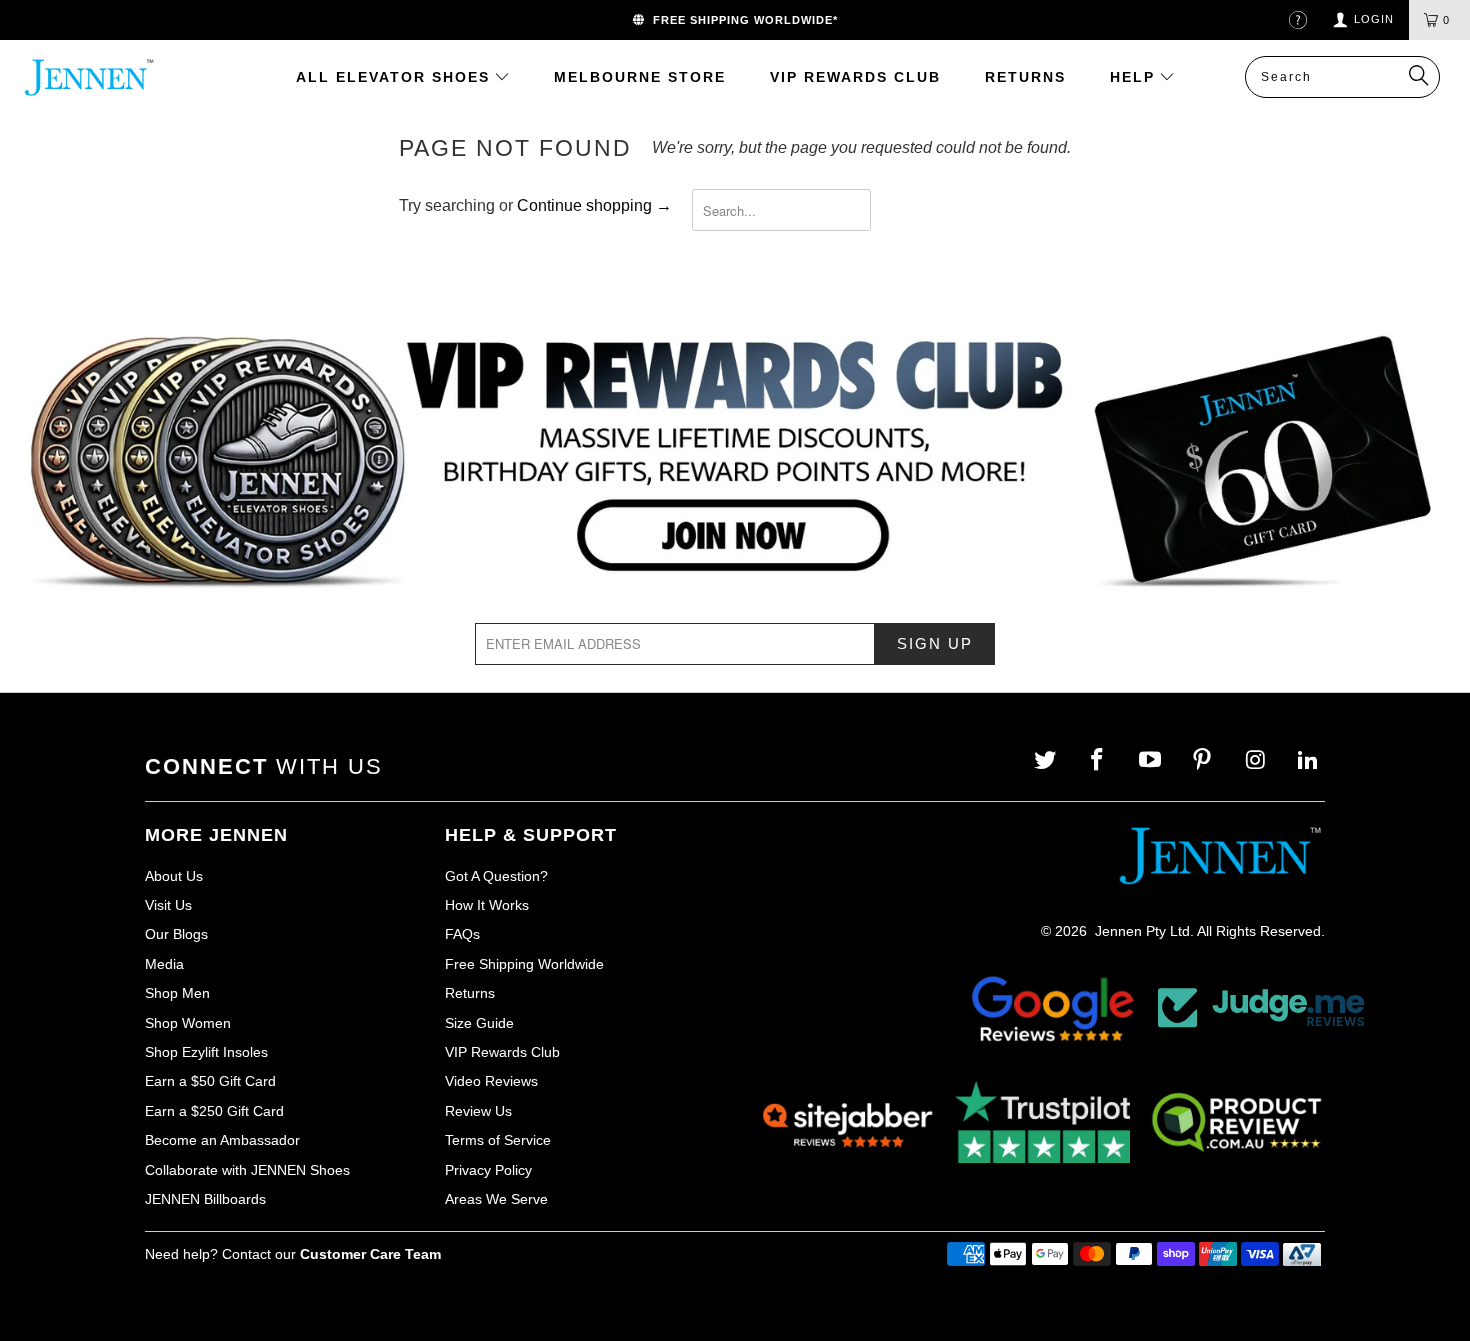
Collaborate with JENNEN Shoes (247, 1170)
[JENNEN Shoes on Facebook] (1099, 761)
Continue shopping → (594, 205)
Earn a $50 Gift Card (210, 1081)
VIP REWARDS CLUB (855, 77)
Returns (470, 993)
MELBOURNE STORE (640, 77)
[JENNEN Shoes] (88, 78)
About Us (174, 876)
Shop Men (177, 993)
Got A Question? (496, 876)
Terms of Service (498, 1140)
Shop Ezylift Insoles (206, 1052)
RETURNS (1025, 77)
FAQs (462, 934)
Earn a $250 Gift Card (214, 1111)
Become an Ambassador (222, 1140)
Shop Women (188, 1023)
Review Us (478, 1111)
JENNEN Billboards (205, 1199)
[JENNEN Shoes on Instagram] (1257, 761)
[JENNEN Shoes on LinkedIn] (1309, 761)
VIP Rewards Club (502, 1052)
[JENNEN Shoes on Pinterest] (1204, 761)
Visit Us (168, 905)
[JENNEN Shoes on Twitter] (1046, 761)
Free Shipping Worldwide (524, 964)
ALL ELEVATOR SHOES (396, 77)
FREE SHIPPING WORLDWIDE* (741, 20)
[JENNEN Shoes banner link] (735, 462)
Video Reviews (491, 1081)
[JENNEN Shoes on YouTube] (1152, 761)
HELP (1135, 77)
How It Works (487, 905)
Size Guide (479, 1023)
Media (164, 964)
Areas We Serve (496, 1199)
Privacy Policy (488, 1170)
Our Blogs (176, 934)
